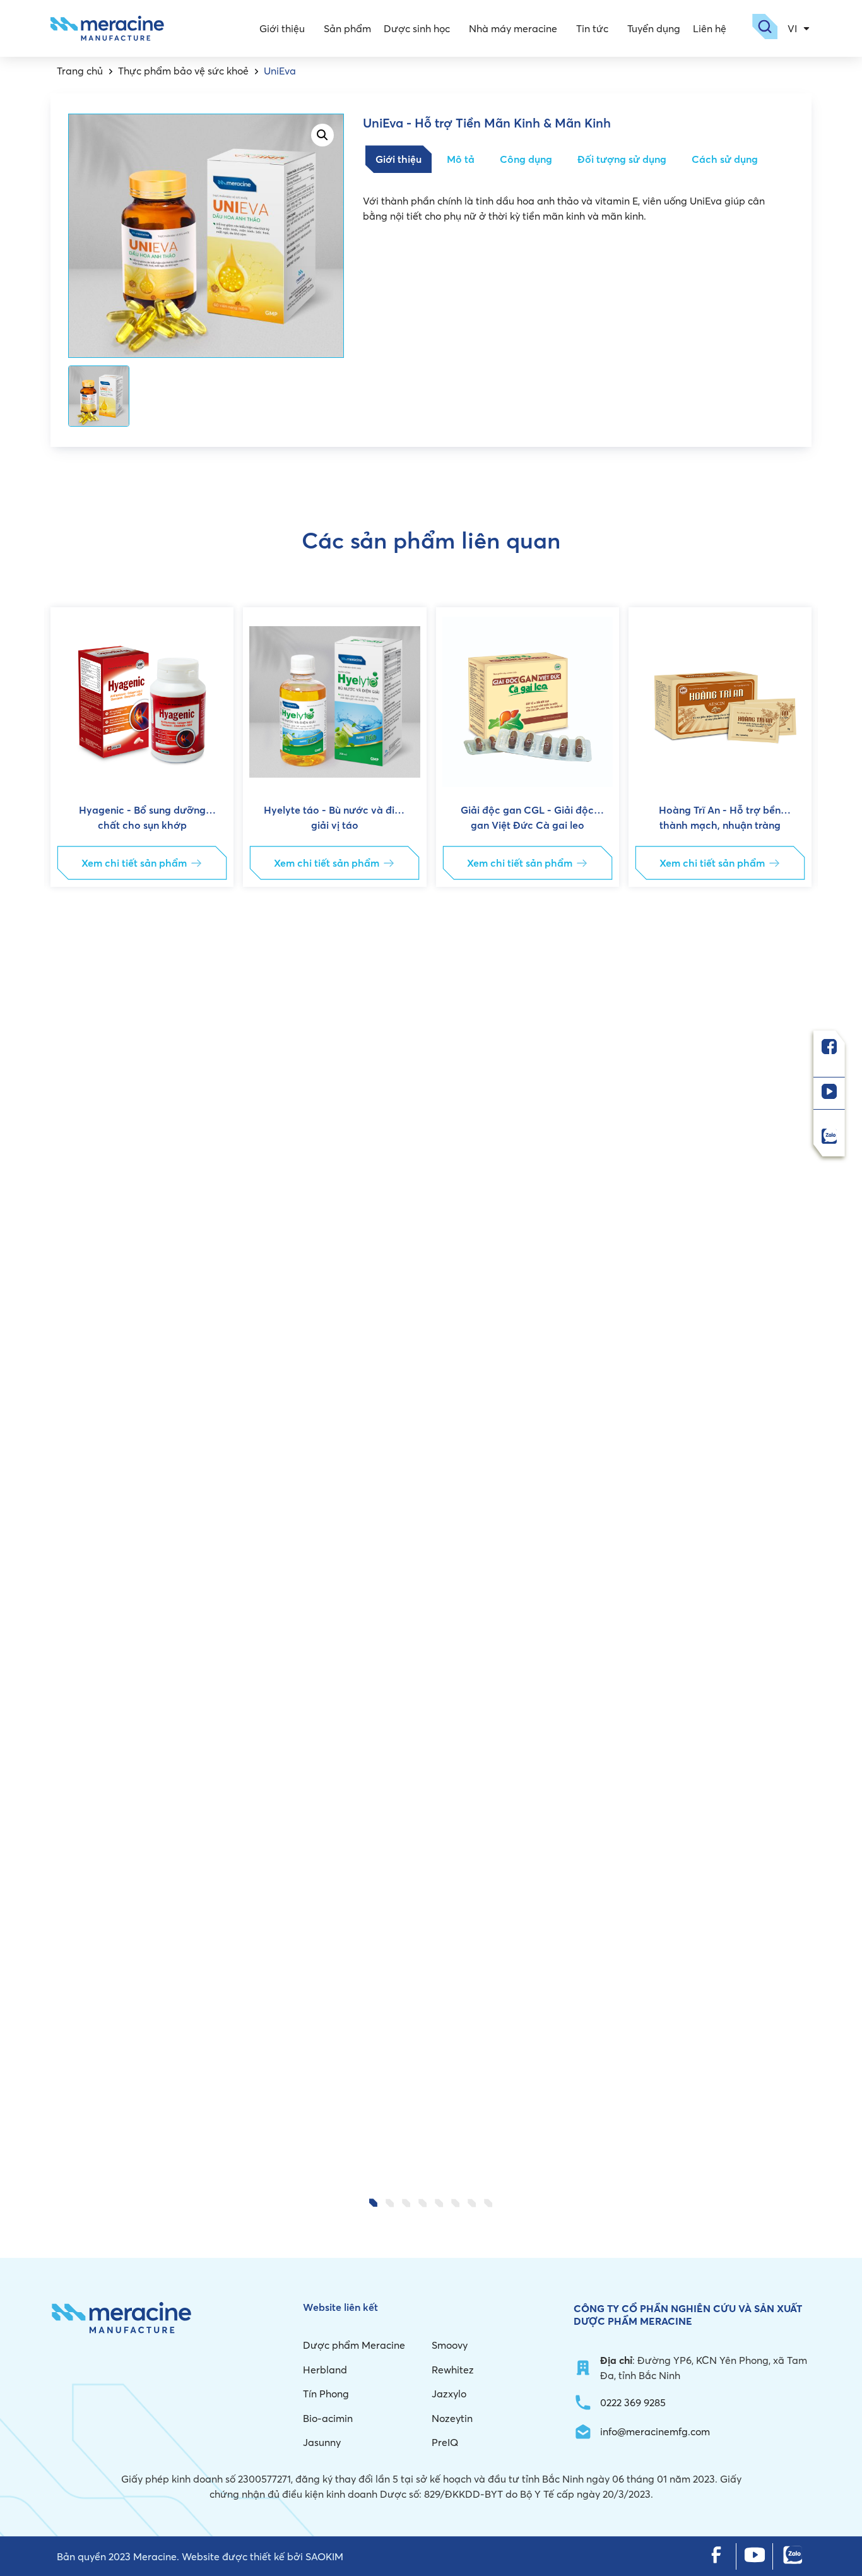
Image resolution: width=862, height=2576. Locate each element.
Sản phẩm (347, 28)
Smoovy (450, 2345)
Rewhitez (453, 2370)
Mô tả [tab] (461, 159)
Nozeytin (452, 2418)
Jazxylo (449, 2394)
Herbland (325, 2370)
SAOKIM (324, 2556)
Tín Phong (326, 2394)
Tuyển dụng (654, 28)
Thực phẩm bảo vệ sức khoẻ (183, 71)
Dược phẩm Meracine (354, 2345)
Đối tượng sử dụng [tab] (622, 159)
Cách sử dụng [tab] (725, 159)
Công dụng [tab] (526, 159)
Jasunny (322, 2442)
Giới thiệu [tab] (399, 159)
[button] (71, 1392)
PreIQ (445, 2442)
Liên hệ (710, 28)
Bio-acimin (328, 2418)
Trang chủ (80, 71)
